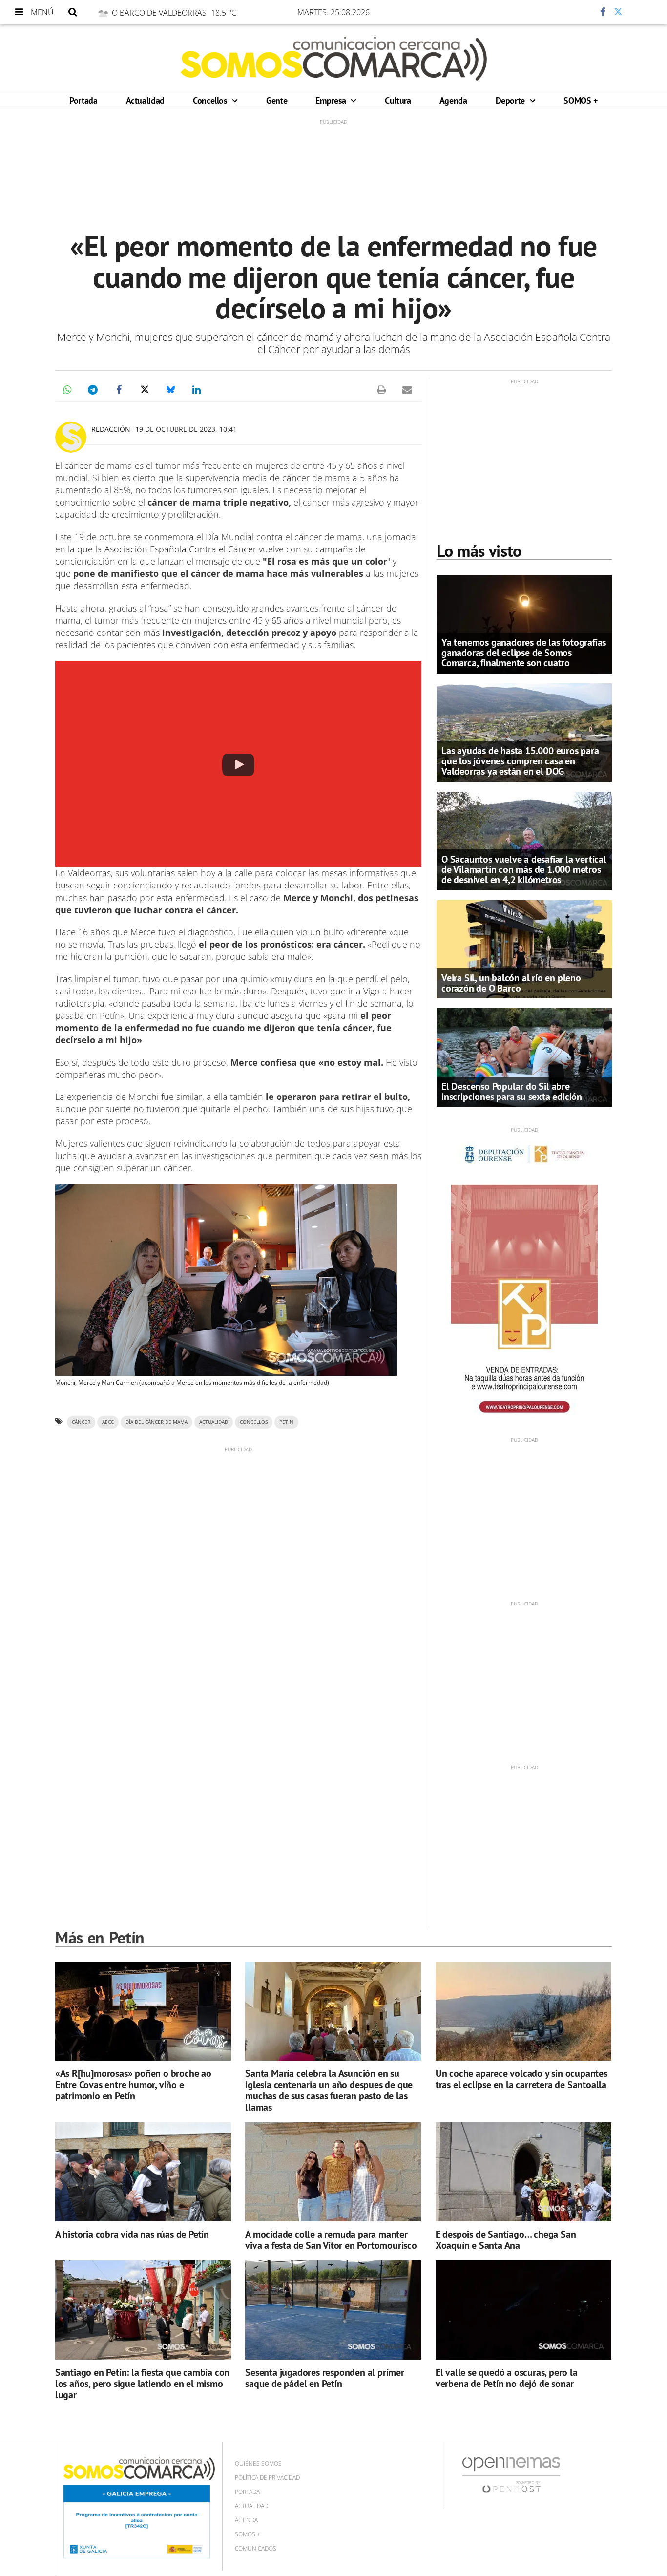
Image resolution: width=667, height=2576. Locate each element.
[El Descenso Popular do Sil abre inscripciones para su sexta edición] (524, 1057)
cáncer (81, 1422)
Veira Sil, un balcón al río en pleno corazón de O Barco (511, 983)
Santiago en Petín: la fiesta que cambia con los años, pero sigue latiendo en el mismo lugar (142, 2384)
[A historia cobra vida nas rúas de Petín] (143, 2172)
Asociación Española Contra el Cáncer (180, 549)
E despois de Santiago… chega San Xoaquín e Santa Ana (506, 2240)
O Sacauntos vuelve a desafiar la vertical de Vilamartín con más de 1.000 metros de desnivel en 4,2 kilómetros (524, 869)
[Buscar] (73, 12)
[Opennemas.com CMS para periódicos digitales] (511, 2475)
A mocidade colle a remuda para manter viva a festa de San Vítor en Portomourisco (331, 2240)
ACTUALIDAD (214, 1422)
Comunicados (256, 2548)
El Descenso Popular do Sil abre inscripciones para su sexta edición (512, 1091)
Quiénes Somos (258, 2463)
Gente (277, 100)
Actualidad (145, 100)
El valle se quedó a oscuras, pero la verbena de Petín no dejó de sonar (507, 2378)
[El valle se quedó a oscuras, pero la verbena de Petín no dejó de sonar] (523, 2310)
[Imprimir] (381, 390)
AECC (108, 1422)
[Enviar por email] (407, 390)
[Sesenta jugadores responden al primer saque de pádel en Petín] (333, 2310)
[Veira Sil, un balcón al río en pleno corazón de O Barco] (524, 949)
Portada (83, 100)
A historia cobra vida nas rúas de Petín (132, 2234)
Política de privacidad (267, 2478)
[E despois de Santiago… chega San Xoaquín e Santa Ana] (523, 2172)
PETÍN (286, 1422)
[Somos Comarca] (334, 59)
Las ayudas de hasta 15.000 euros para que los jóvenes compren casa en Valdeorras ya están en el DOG (520, 761)
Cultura (398, 100)
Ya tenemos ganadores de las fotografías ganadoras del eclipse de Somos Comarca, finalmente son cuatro (524, 653)
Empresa (332, 100)
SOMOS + (580, 100)
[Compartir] (574, 12)
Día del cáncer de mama (156, 1422)
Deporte (511, 100)
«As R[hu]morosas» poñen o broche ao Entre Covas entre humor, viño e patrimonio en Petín (133, 2085)
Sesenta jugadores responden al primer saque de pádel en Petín (325, 2378)
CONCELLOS (254, 1422)
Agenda (453, 100)
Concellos (211, 100)
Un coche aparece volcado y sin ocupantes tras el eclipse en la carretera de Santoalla (521, 2079)
